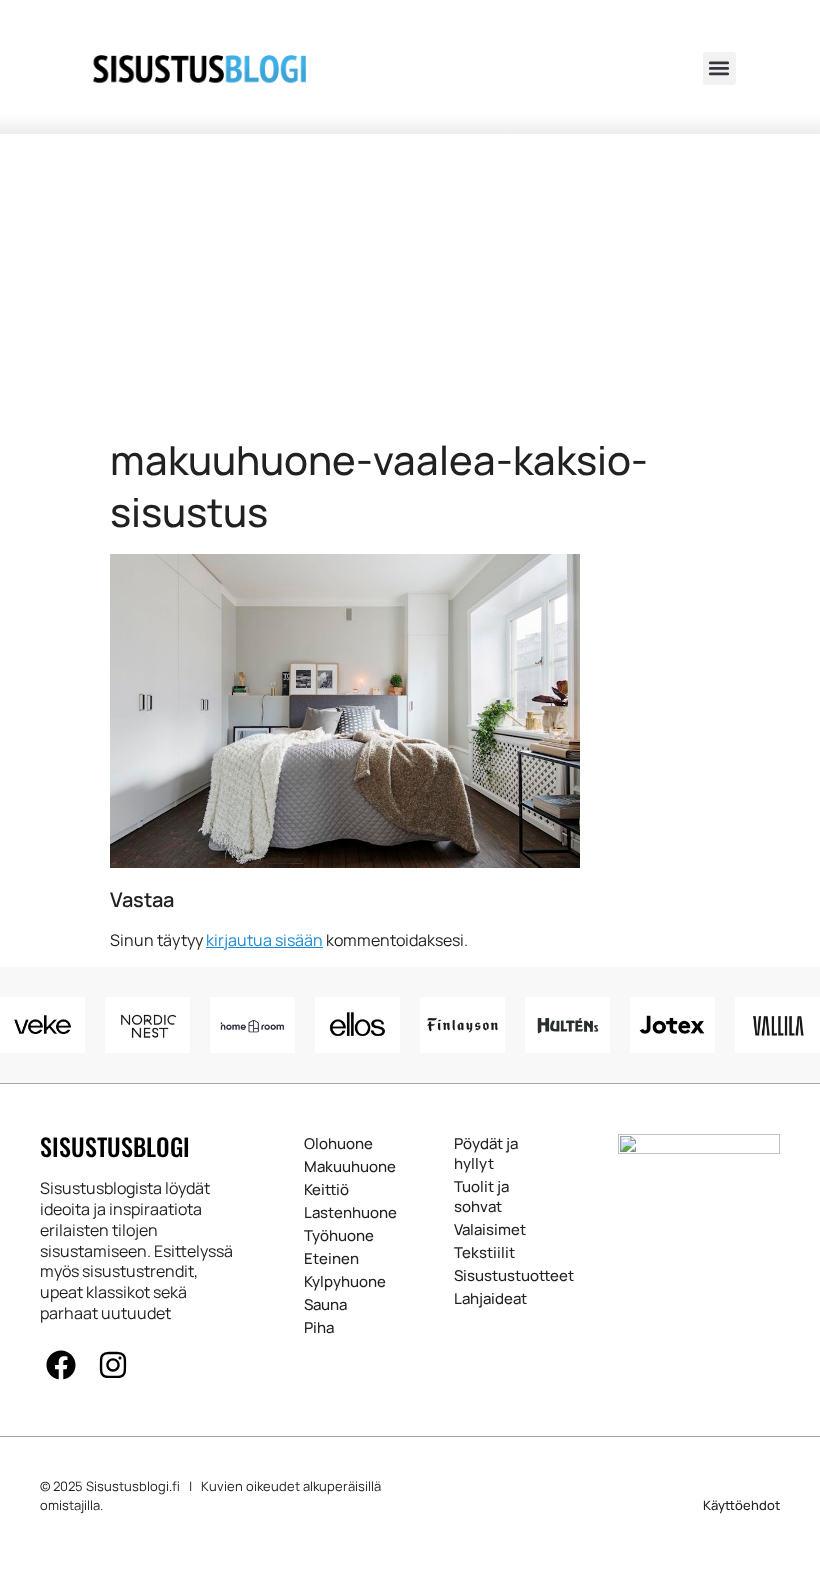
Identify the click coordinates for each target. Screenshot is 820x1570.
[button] (719, 68)
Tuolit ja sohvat (481, 1197)
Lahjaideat (486, 1299)
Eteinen (329, 1259)
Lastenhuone (329, 1213)
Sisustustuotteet (486, 1276)
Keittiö (326, 1190)
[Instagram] (113, 1365)
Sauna (325, 1305)
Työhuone (329, 1236)
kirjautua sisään (264, 940)
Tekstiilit (484, 1253)
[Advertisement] (410, 284)
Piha (319, 1328)
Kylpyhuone (329, 1282)
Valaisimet (486, 1230)
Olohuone (329, 1144)
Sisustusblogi (115, 1146)
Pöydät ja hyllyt (486, 1154)
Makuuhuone (329, 1167)
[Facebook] (61, 1365)
